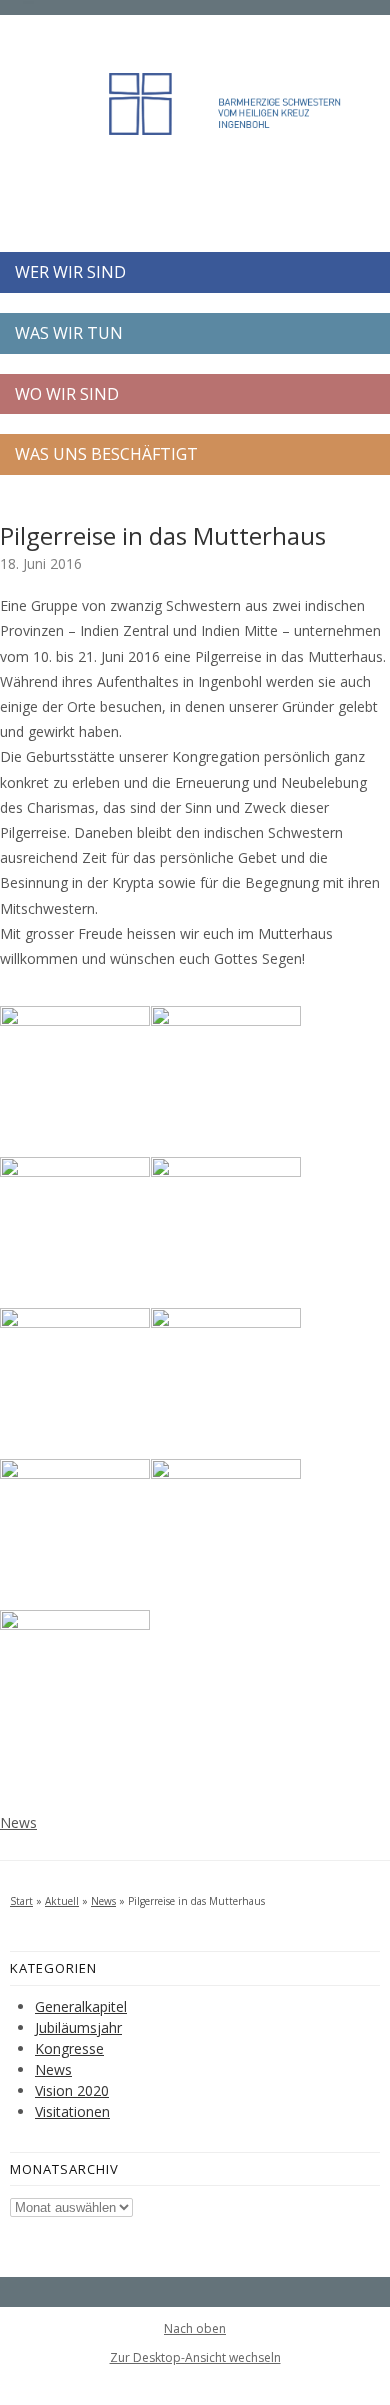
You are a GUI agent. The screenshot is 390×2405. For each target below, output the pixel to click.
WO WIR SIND (67, 394)
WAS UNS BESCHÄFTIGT (106, 454)
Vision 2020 (72, 2090)
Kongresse (69, 2048)
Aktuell (62, 1901)
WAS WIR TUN (69, 333)
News (18, 1822)
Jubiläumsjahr (78, 2027)
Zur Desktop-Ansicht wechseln (195, 2357)
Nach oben (195, 2329)
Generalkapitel (81, 2006)
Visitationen (72, 2111)
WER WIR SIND (70, 272)
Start (21, 1901)
